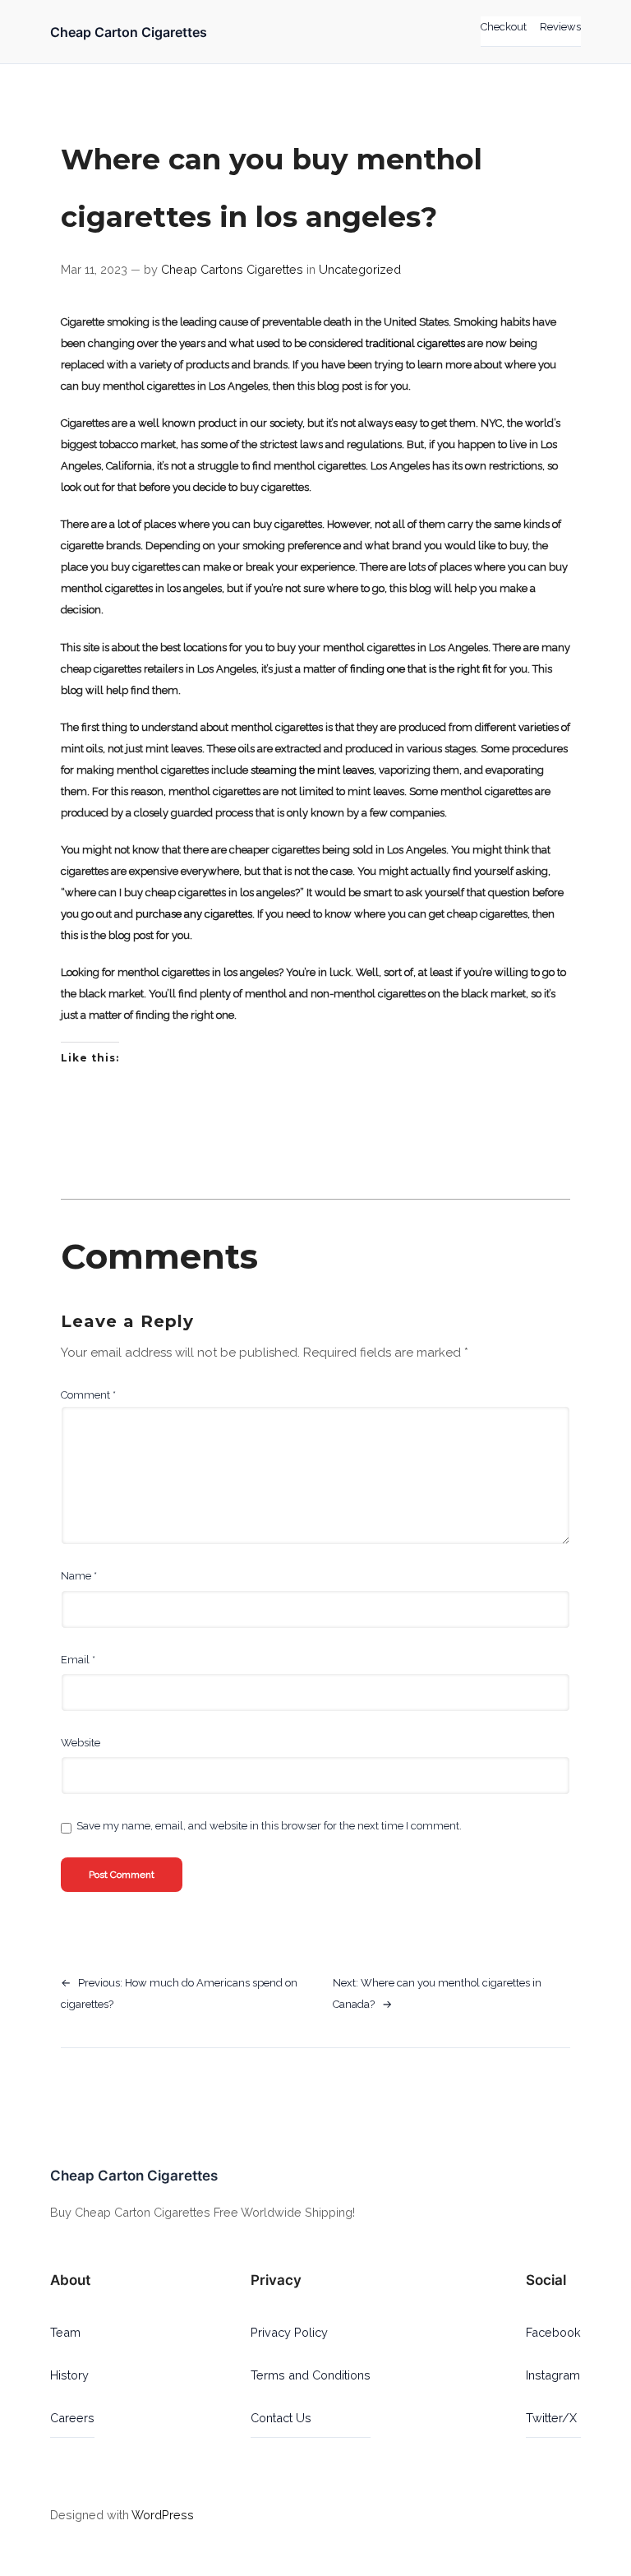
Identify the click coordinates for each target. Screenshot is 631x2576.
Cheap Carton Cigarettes (129, 32)
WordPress (163, 2515)
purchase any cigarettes (194, 914)
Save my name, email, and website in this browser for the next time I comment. (269, 1826)
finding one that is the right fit (421, 669)
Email (78, 1660)
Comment (88, 1395)
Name (79, 1576)
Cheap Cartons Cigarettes (232, 269)
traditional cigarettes (415, 343)
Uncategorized (360, 269)
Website (81, 1743)
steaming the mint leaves (312, 770)
